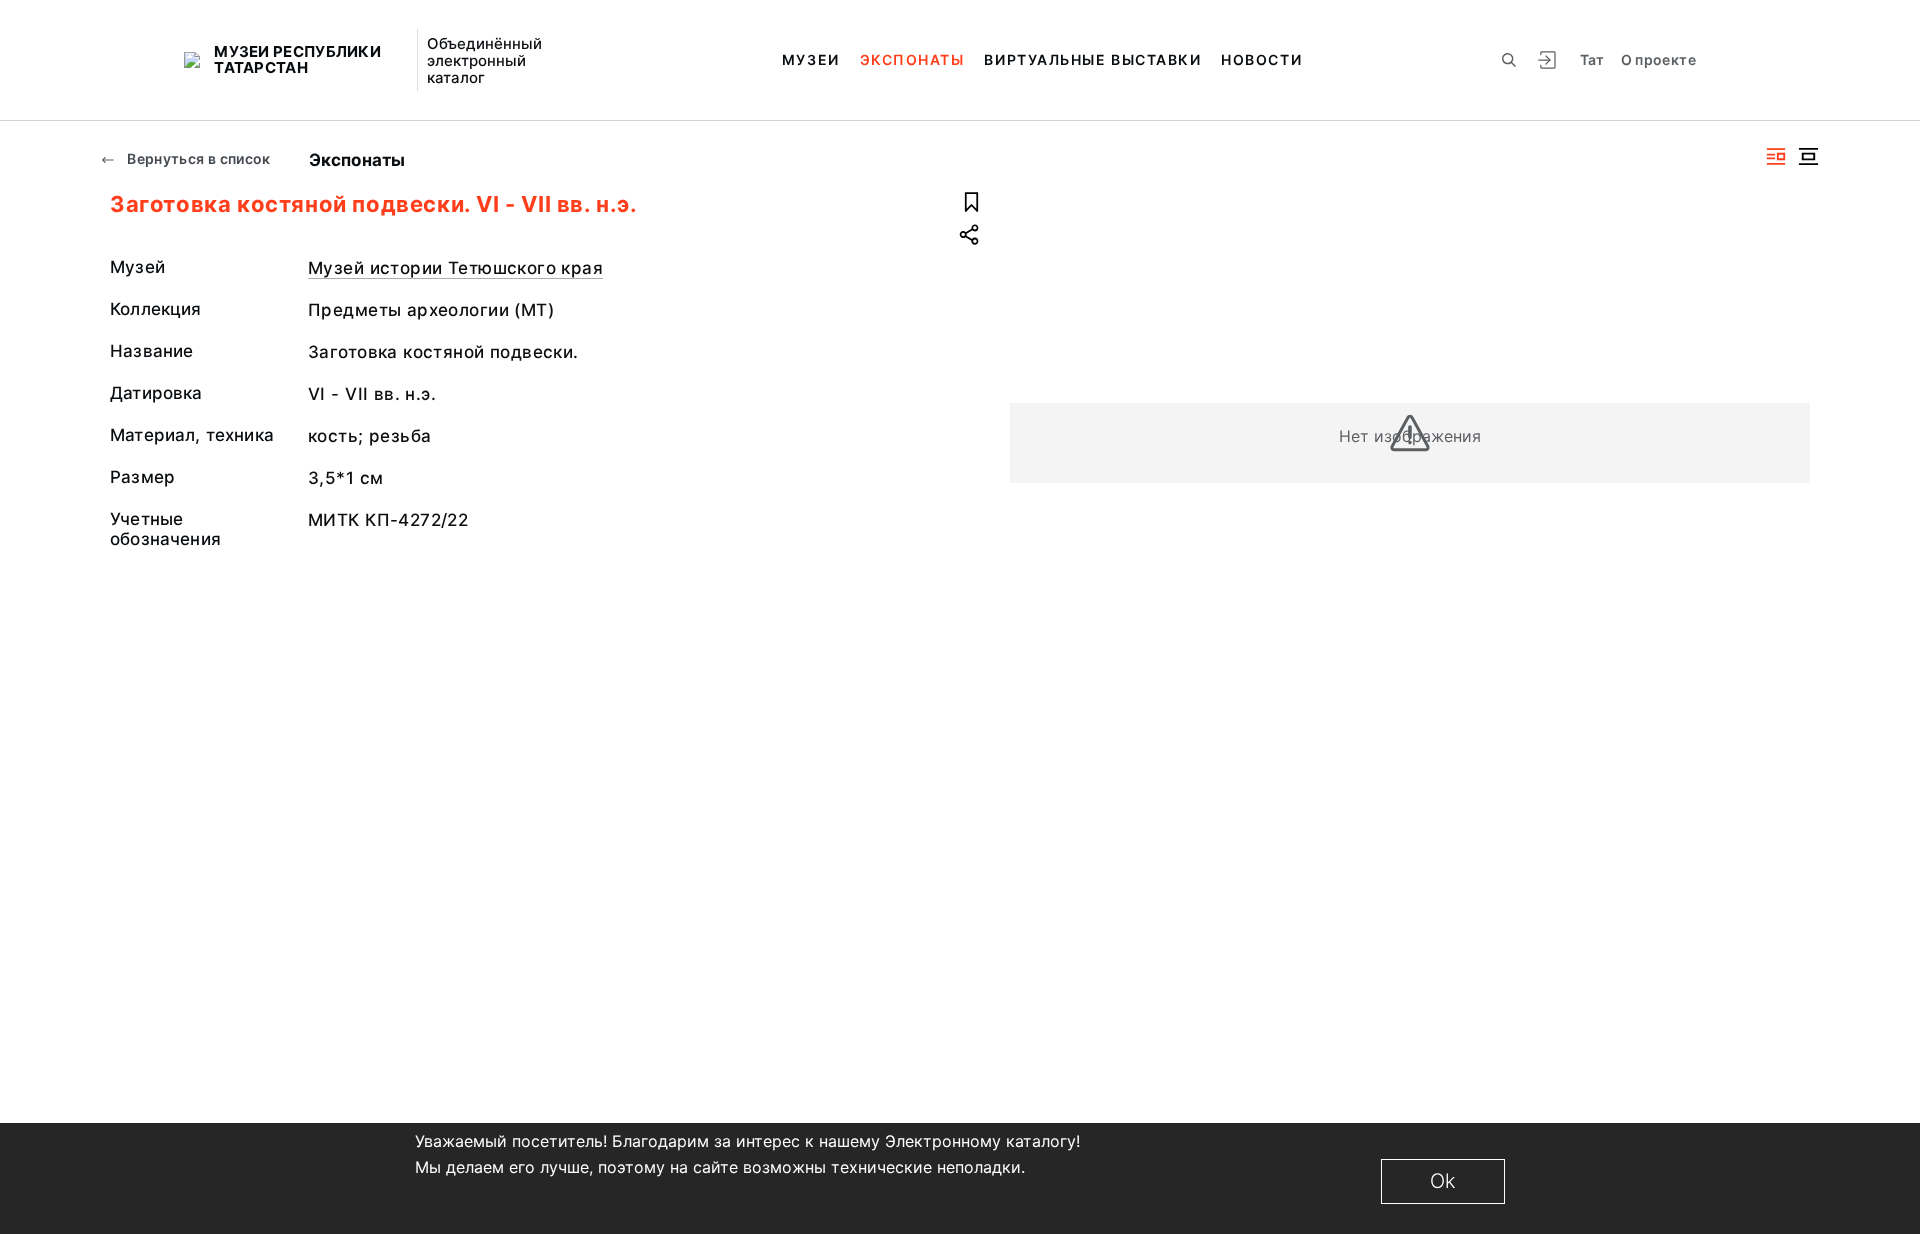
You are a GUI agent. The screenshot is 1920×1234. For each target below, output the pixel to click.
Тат (1592, 59)
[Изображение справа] (1776, 156)
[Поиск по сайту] (1509, 60)
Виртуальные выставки (1092, 59)
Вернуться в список (197, 158)
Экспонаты (912, 59)
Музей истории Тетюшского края (455, 268)
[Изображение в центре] (1808, 156)
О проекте (1658, 59)
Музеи (811, 59)
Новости (1261, 59)
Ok (1443, 1181)
